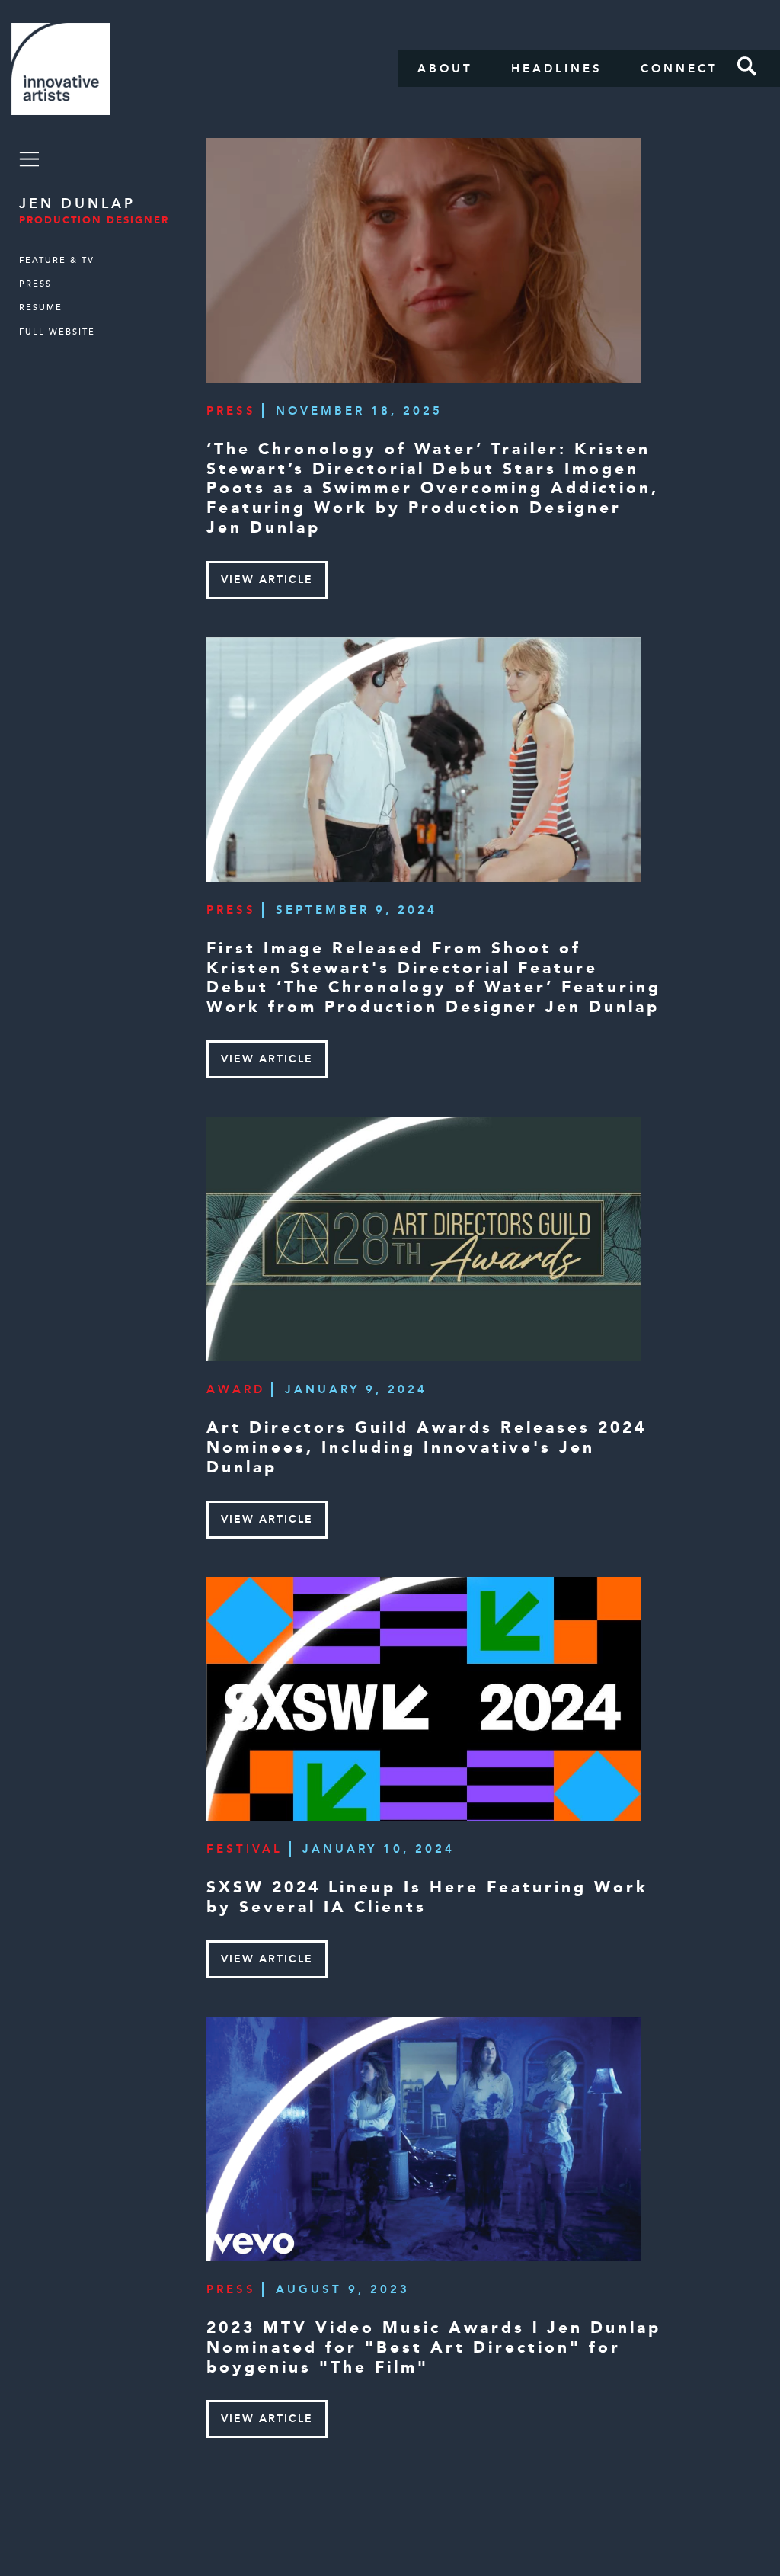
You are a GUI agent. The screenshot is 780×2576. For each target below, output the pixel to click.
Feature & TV (57, 260)
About (445, 69)
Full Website (57, 332)
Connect (679, 69)
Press (35, 284)
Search (747, 66)
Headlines (557, 69)
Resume (41, 308)
